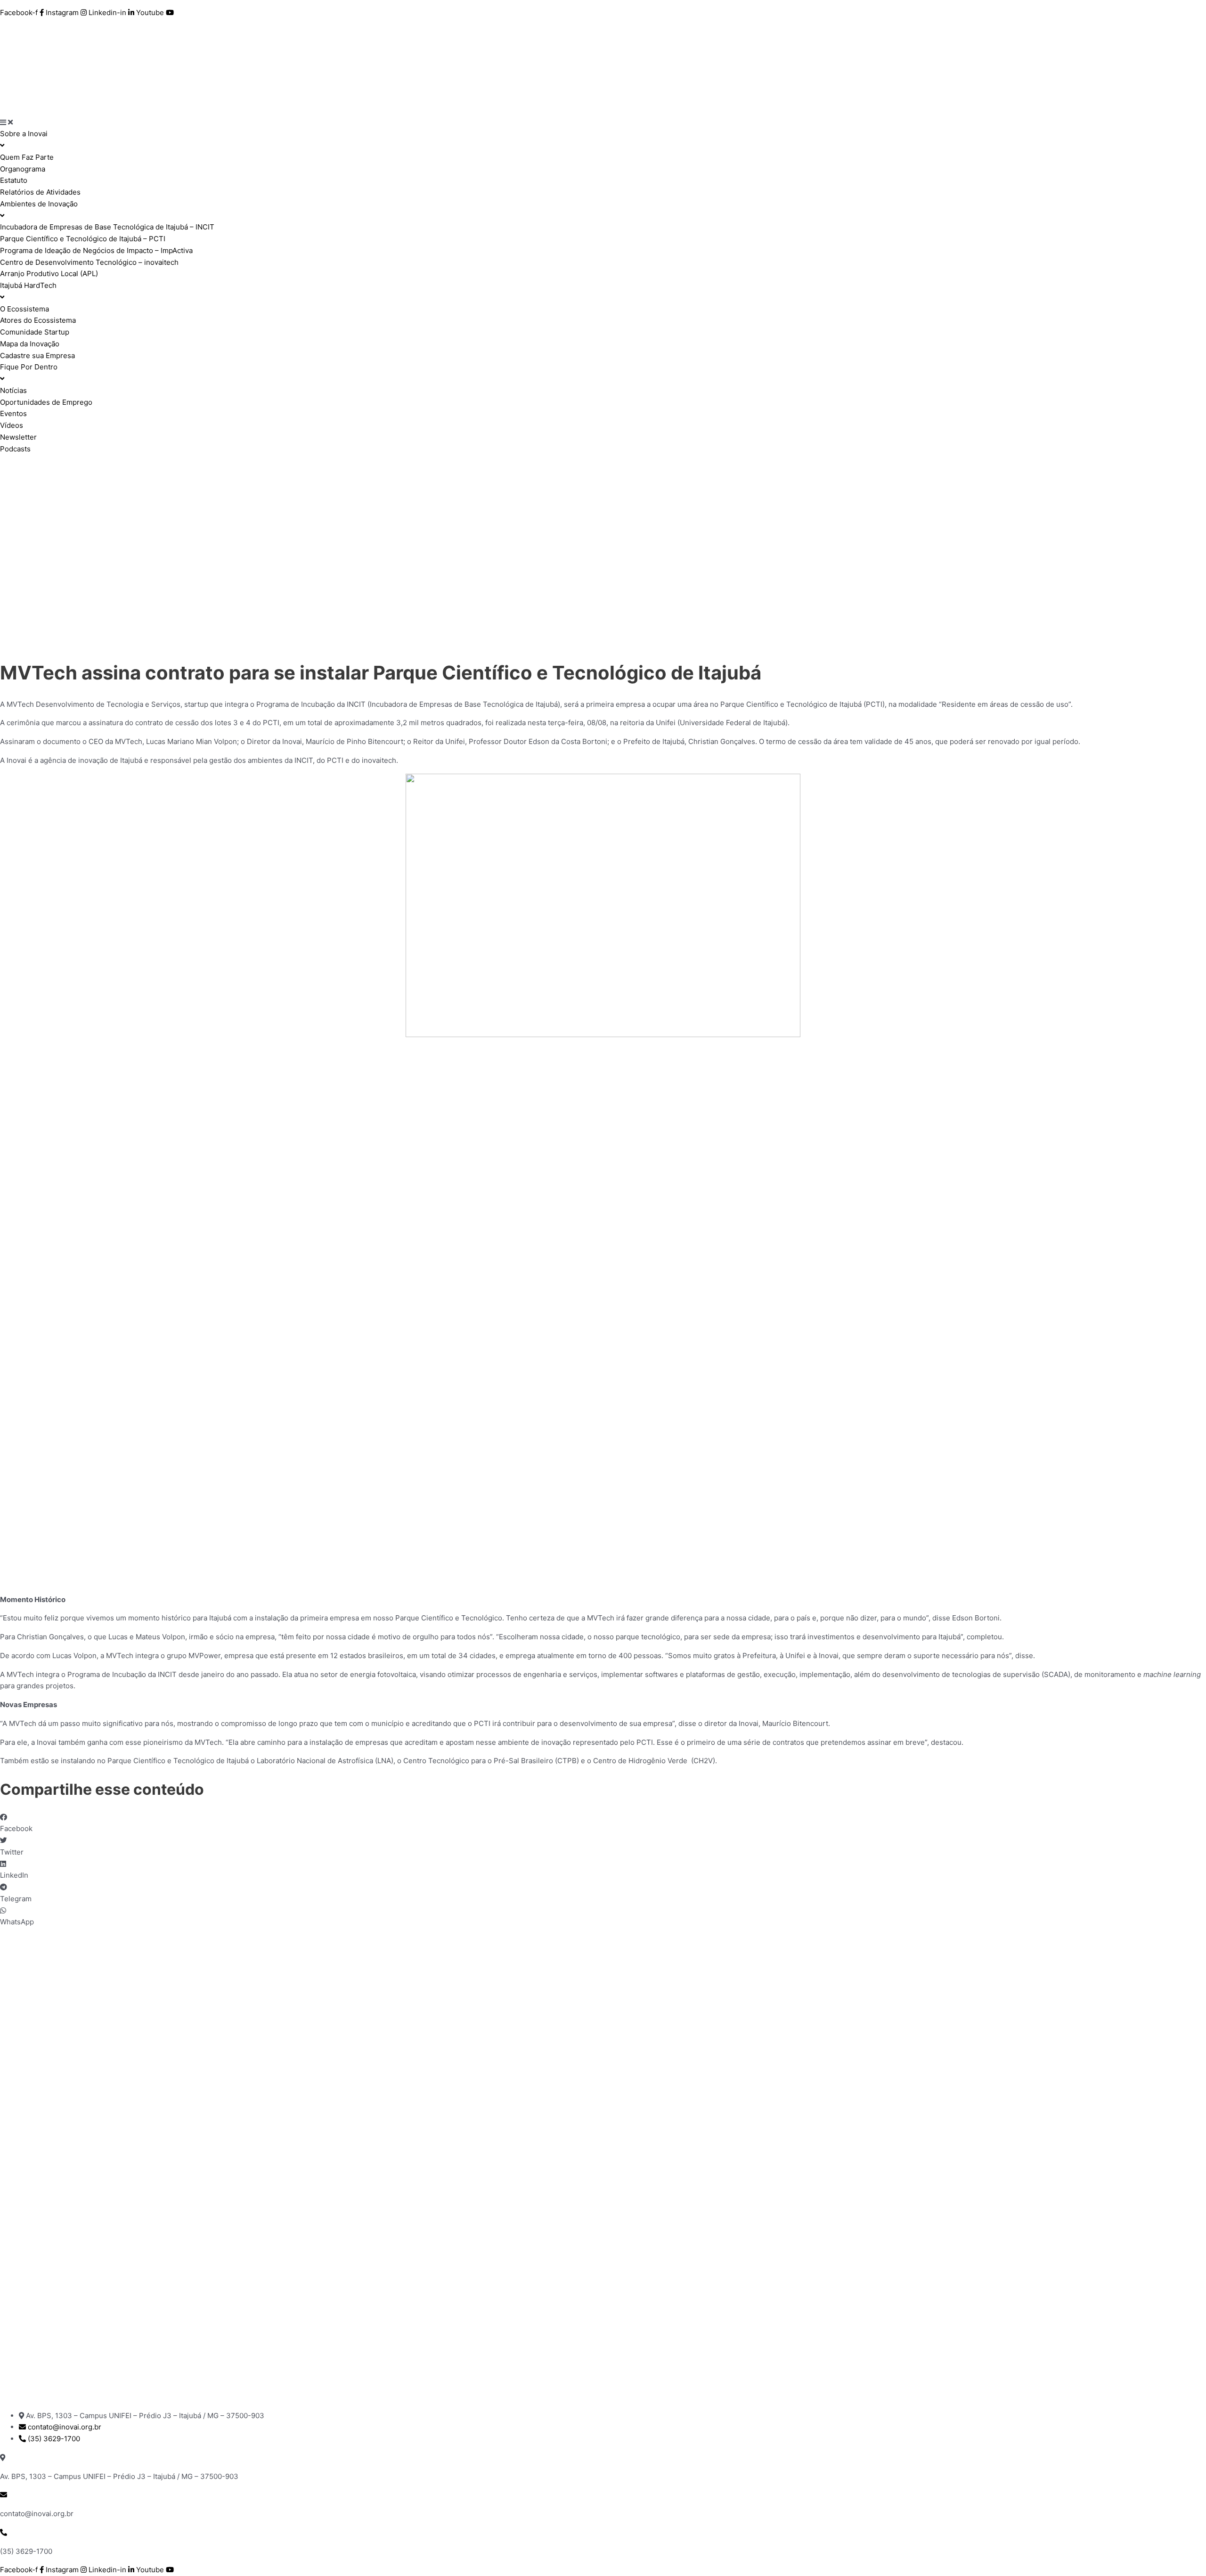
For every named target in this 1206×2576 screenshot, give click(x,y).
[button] (603, 1824)
